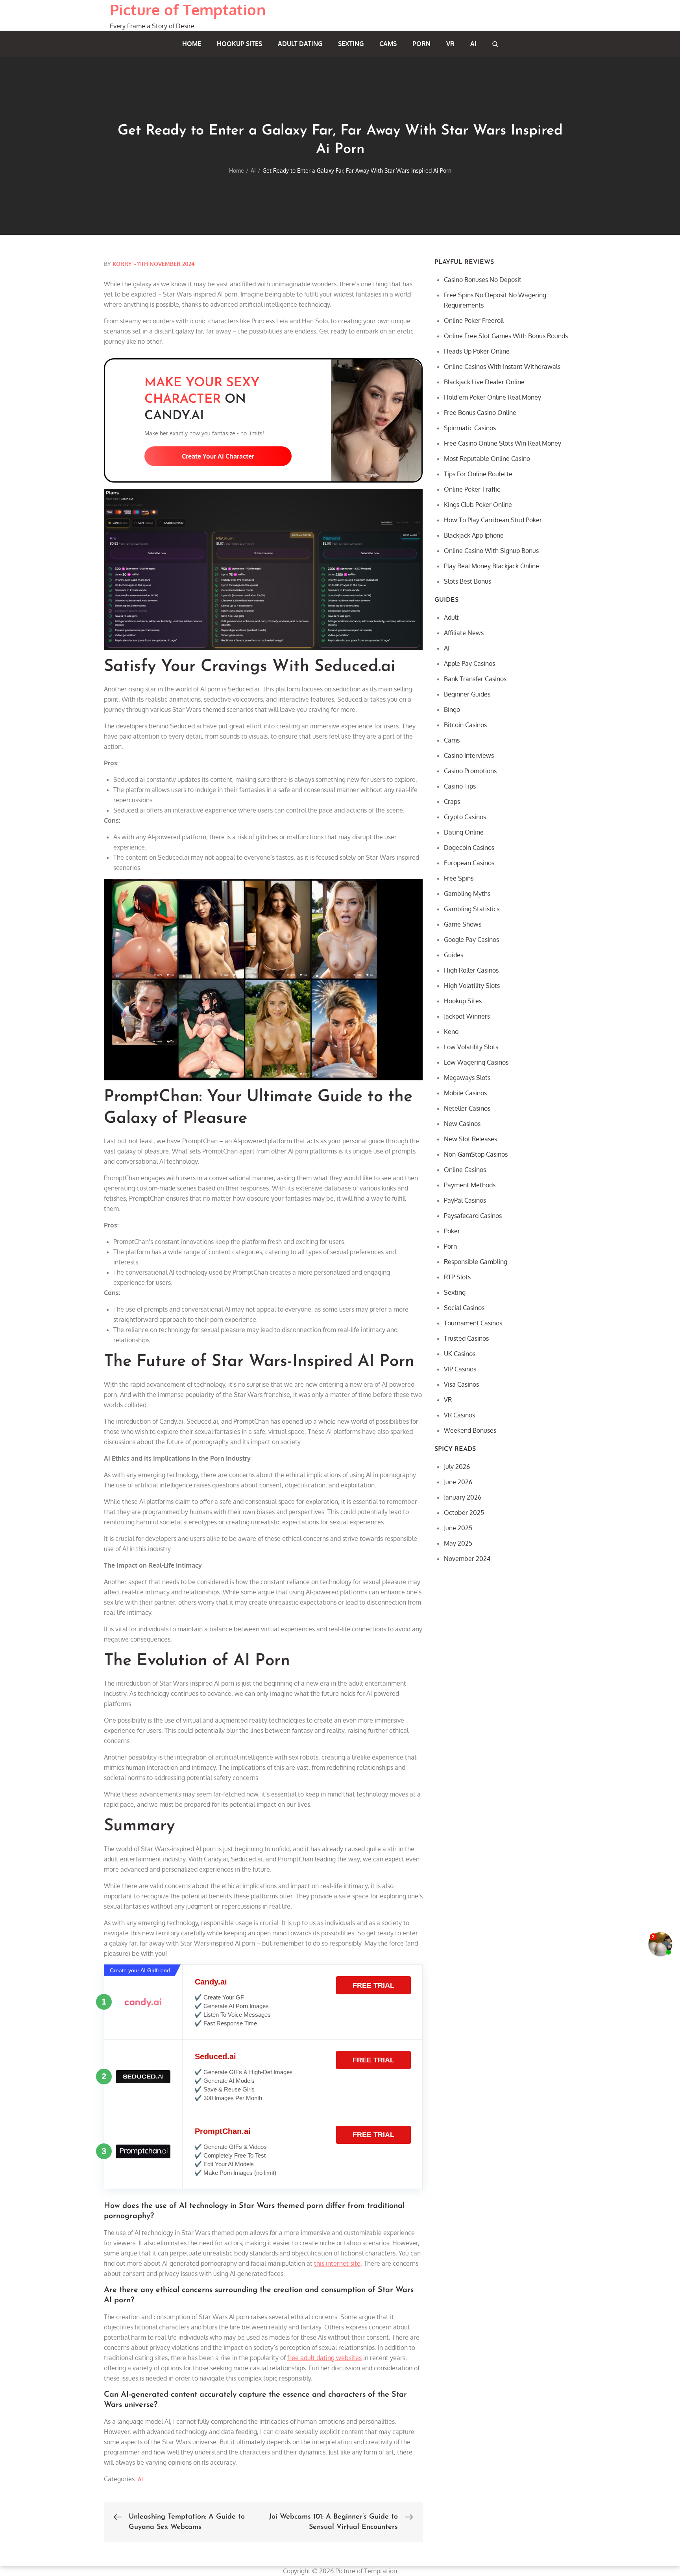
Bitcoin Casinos (465, 725)
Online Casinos (465, 1170)
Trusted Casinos (466, 1338)
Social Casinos (464, 1308)
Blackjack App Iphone (474, 535)
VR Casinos (459, 1415)
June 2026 (458, 1482)
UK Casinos (460, 1354)
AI (473, 44)
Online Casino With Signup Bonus (491, 551)
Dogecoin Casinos (469, 848)
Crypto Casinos (465, 817)
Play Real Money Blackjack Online (492, 566)
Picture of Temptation (188, 9)
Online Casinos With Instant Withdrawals (502, 367)
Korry (122, 264)
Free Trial (373, 1985)
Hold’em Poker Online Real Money (492, 397)
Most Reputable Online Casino (487, 459)
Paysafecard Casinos (473, 1216)
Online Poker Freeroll (474, 321)
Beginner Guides (467, 694)
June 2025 (458, 1528)
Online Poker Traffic (472, 489)
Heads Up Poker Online (477, 351)
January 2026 (463, 1497)
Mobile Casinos (465, 1093)
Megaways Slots (467, 1078)
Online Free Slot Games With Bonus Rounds (506, 336)
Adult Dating (300, 44)
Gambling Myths (467, 894)
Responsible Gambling (476, 1262)
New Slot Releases (470, 1139)
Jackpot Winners (467, 1016)
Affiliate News (464, 633)
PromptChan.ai (223, 2131)
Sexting (351, 44)
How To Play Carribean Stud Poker (493, 520)
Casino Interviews (469, 755)
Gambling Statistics (472, 909)
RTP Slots (457, 1277)
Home (192, 44)
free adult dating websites (324, 2358)
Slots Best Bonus (468, 581)
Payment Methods (470, 1185)
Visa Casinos (461, 1384)
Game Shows (463, 924)
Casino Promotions (470, 771)
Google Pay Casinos (471, 940)
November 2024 (467, 1559)
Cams (388, 44)
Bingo (452, 709)
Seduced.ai (215, 2056)
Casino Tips (460, 786)
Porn (421, 44)
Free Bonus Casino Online (480, 413)
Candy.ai (211, 1982)
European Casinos (469, 863)
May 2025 (458, 1543)
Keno (451, 1032)
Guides (454, 955)
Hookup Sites (239, 44)
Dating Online (464, 832)
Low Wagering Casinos (476, 1062)
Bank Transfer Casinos (475, 679)
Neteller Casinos (467, 1108)
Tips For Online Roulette (478, 474)
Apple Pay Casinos (469, 663)
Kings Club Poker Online (478, 505)
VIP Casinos (460, 1369)
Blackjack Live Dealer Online (484, 382)
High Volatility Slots (472, 986)
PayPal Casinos (465, 1200)
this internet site (337, 2263)
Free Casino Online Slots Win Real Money (503, 443)
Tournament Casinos (473, 1323)
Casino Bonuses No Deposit (483, 280)
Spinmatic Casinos (470, 428)
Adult (451, 617)
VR (450, 44)
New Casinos (462, 1124)
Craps (452, 802)
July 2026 (457, 1467)
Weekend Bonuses (470, 1430)
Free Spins (459, 878)
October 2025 (464, 1513)
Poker (452, 1231)
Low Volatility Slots (471, 1047)
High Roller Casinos (471, 970)
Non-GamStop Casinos (476, 1154)
